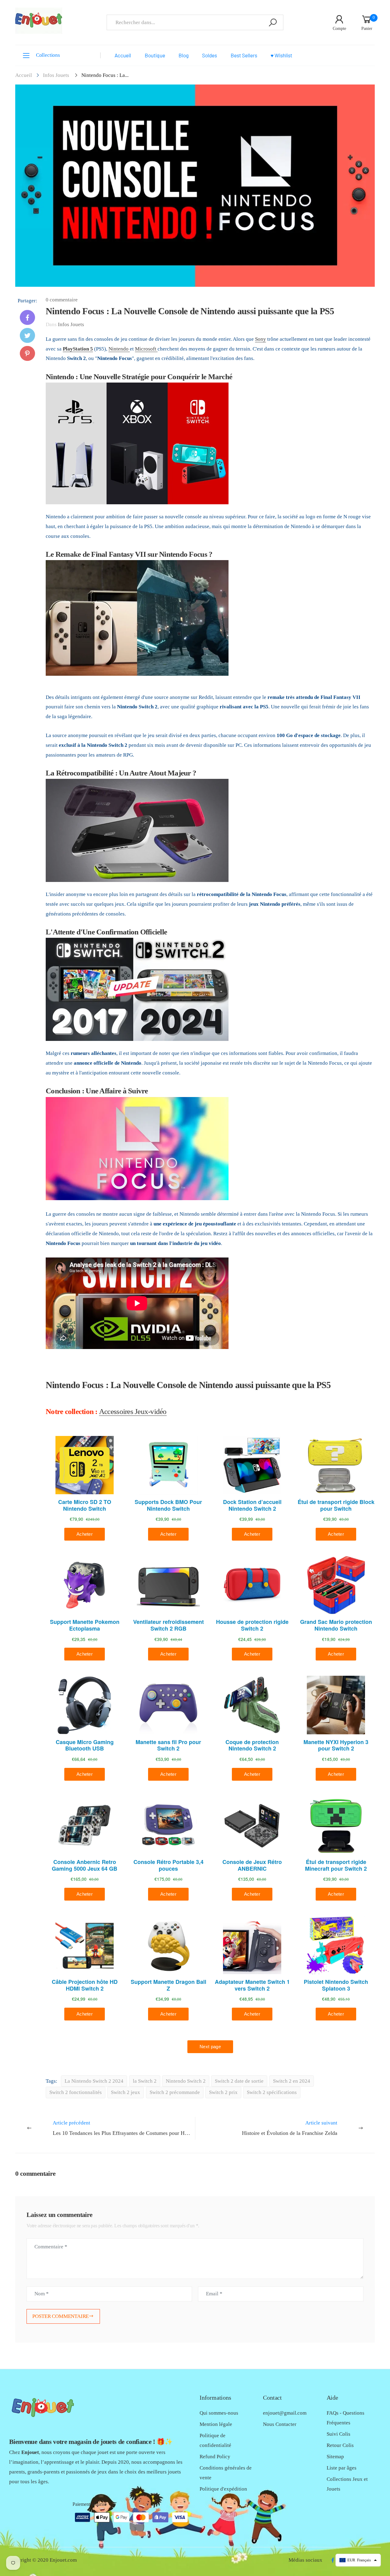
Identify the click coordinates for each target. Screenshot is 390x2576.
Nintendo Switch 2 (186, 2081)
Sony (261, 339)
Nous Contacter (280, 2424)
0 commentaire (62, 300)
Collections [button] (48, 55)
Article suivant (290, 2128)
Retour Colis (340, 2445)
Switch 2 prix (223, 2092)
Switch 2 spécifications (272, 2092)
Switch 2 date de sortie (239, 2081)
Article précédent (124, 2128)
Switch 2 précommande (175, 2092)
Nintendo (119, 349)
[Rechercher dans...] (273, 22)
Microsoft (146, 349)
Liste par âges (342, 2468)
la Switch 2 (145, 2081)
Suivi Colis (339, 2434)
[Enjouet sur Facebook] (333, 2560)
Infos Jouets (56, 75)
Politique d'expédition (223, 2489)
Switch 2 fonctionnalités (76, 2092)
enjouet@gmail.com (285, 2413)
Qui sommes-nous (219, 2413)
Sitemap (335, 2457)
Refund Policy (215, 2457)
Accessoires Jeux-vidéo (133, 1411)
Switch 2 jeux (126, 2092)
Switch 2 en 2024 (292, 2081)
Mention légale (216, 2424)
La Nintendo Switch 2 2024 (94, 2081)
